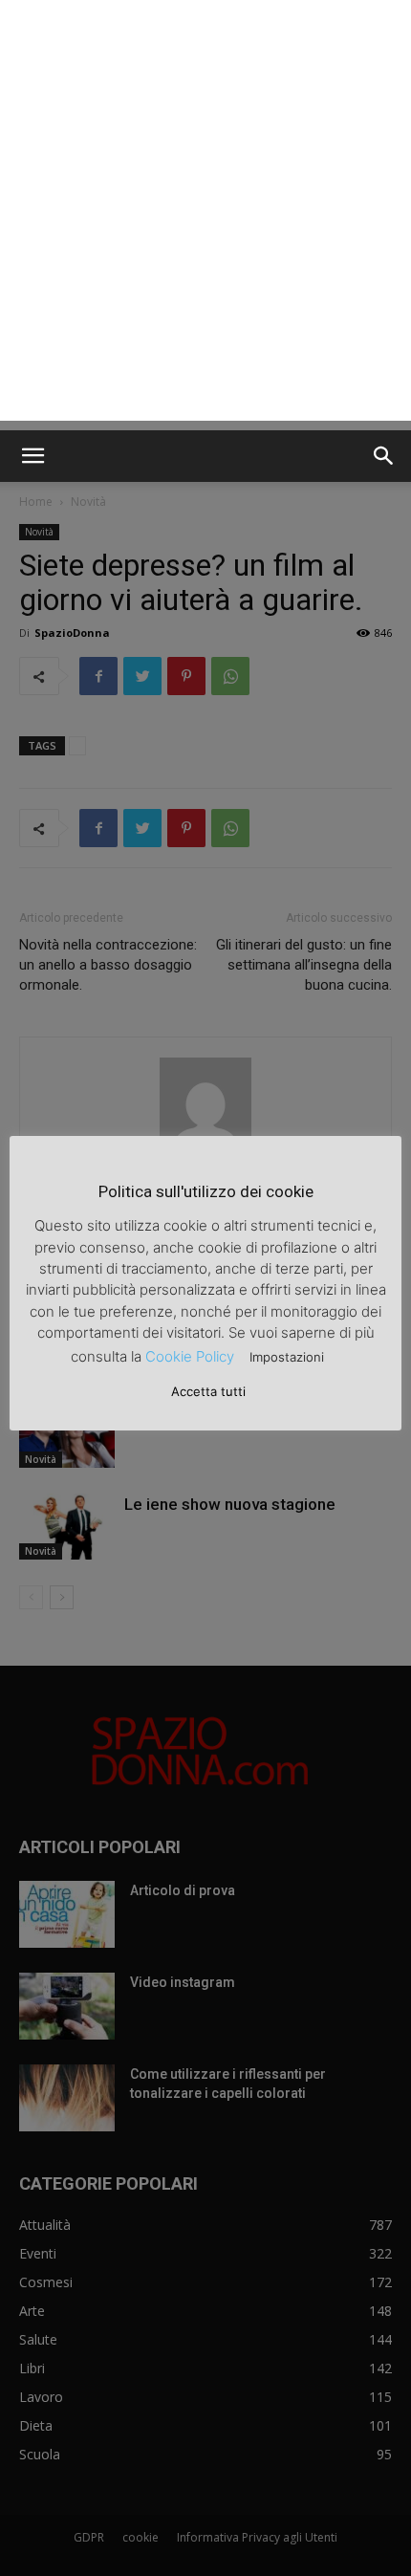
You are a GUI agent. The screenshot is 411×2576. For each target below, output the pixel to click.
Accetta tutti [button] (208, 1391)
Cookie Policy (190, 1356)
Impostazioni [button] (287, 1357)
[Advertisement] (205, 215)
